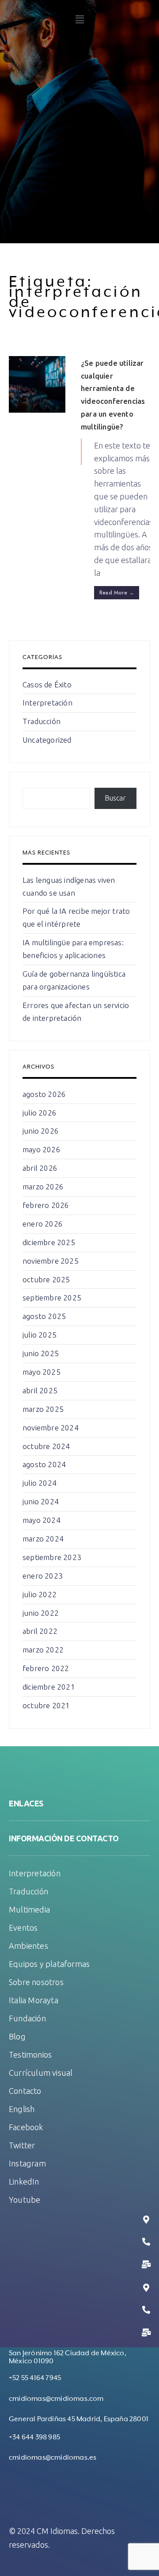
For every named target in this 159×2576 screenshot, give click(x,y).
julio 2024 (40, 1483)
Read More (117, 593)
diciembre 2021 (49, 1687)
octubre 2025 (46, 1279)
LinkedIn (24, 2181)
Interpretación (47, 703)
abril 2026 (40, 1168)
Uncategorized (47, 740)
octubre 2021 (46, 1705)
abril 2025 (40, 1390)
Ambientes (28, 1946)
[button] (79, 19)
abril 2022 (40, 1631)
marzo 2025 (43, 1409)
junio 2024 (41, 1501)
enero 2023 (43, 1576)
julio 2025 (40, 1335)
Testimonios (30, 2055)
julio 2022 (40, 1594)
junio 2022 (41, 1613)
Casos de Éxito (47, 684)
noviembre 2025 (51, 1261)
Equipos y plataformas (49, 1964)
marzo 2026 (43, 1186)
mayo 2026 (42, 1149)
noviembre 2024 (51, 1428)
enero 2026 (43, 1224)
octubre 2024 (46, 1446)
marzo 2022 (43, 1650)
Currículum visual (41, 2073)
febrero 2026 (46, 1205)
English (22, 2109)
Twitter (22, 2145)
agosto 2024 (44, 1464)
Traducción (42, 721)
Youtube (25, 2200)
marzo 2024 (43, 1539)
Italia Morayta (34, 2000)
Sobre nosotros (36, 1982)
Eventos (23, 1928)
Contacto (25, 2091)
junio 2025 (41, 1353)
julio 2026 (40, 1113)
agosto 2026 (44, 1094)
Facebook (26, 2127)
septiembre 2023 (52, 1557)
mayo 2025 (42, 1372)
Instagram (27, 2163)
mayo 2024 (42, 1520)
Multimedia (29, 1909)
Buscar (115, 798)
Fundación (27, 2018)
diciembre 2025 (49, 1242)
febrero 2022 (46, 1668)
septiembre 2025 (52, 1298)
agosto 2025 (44, 1316)
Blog (17, 2036)
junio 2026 (41, 1131)
